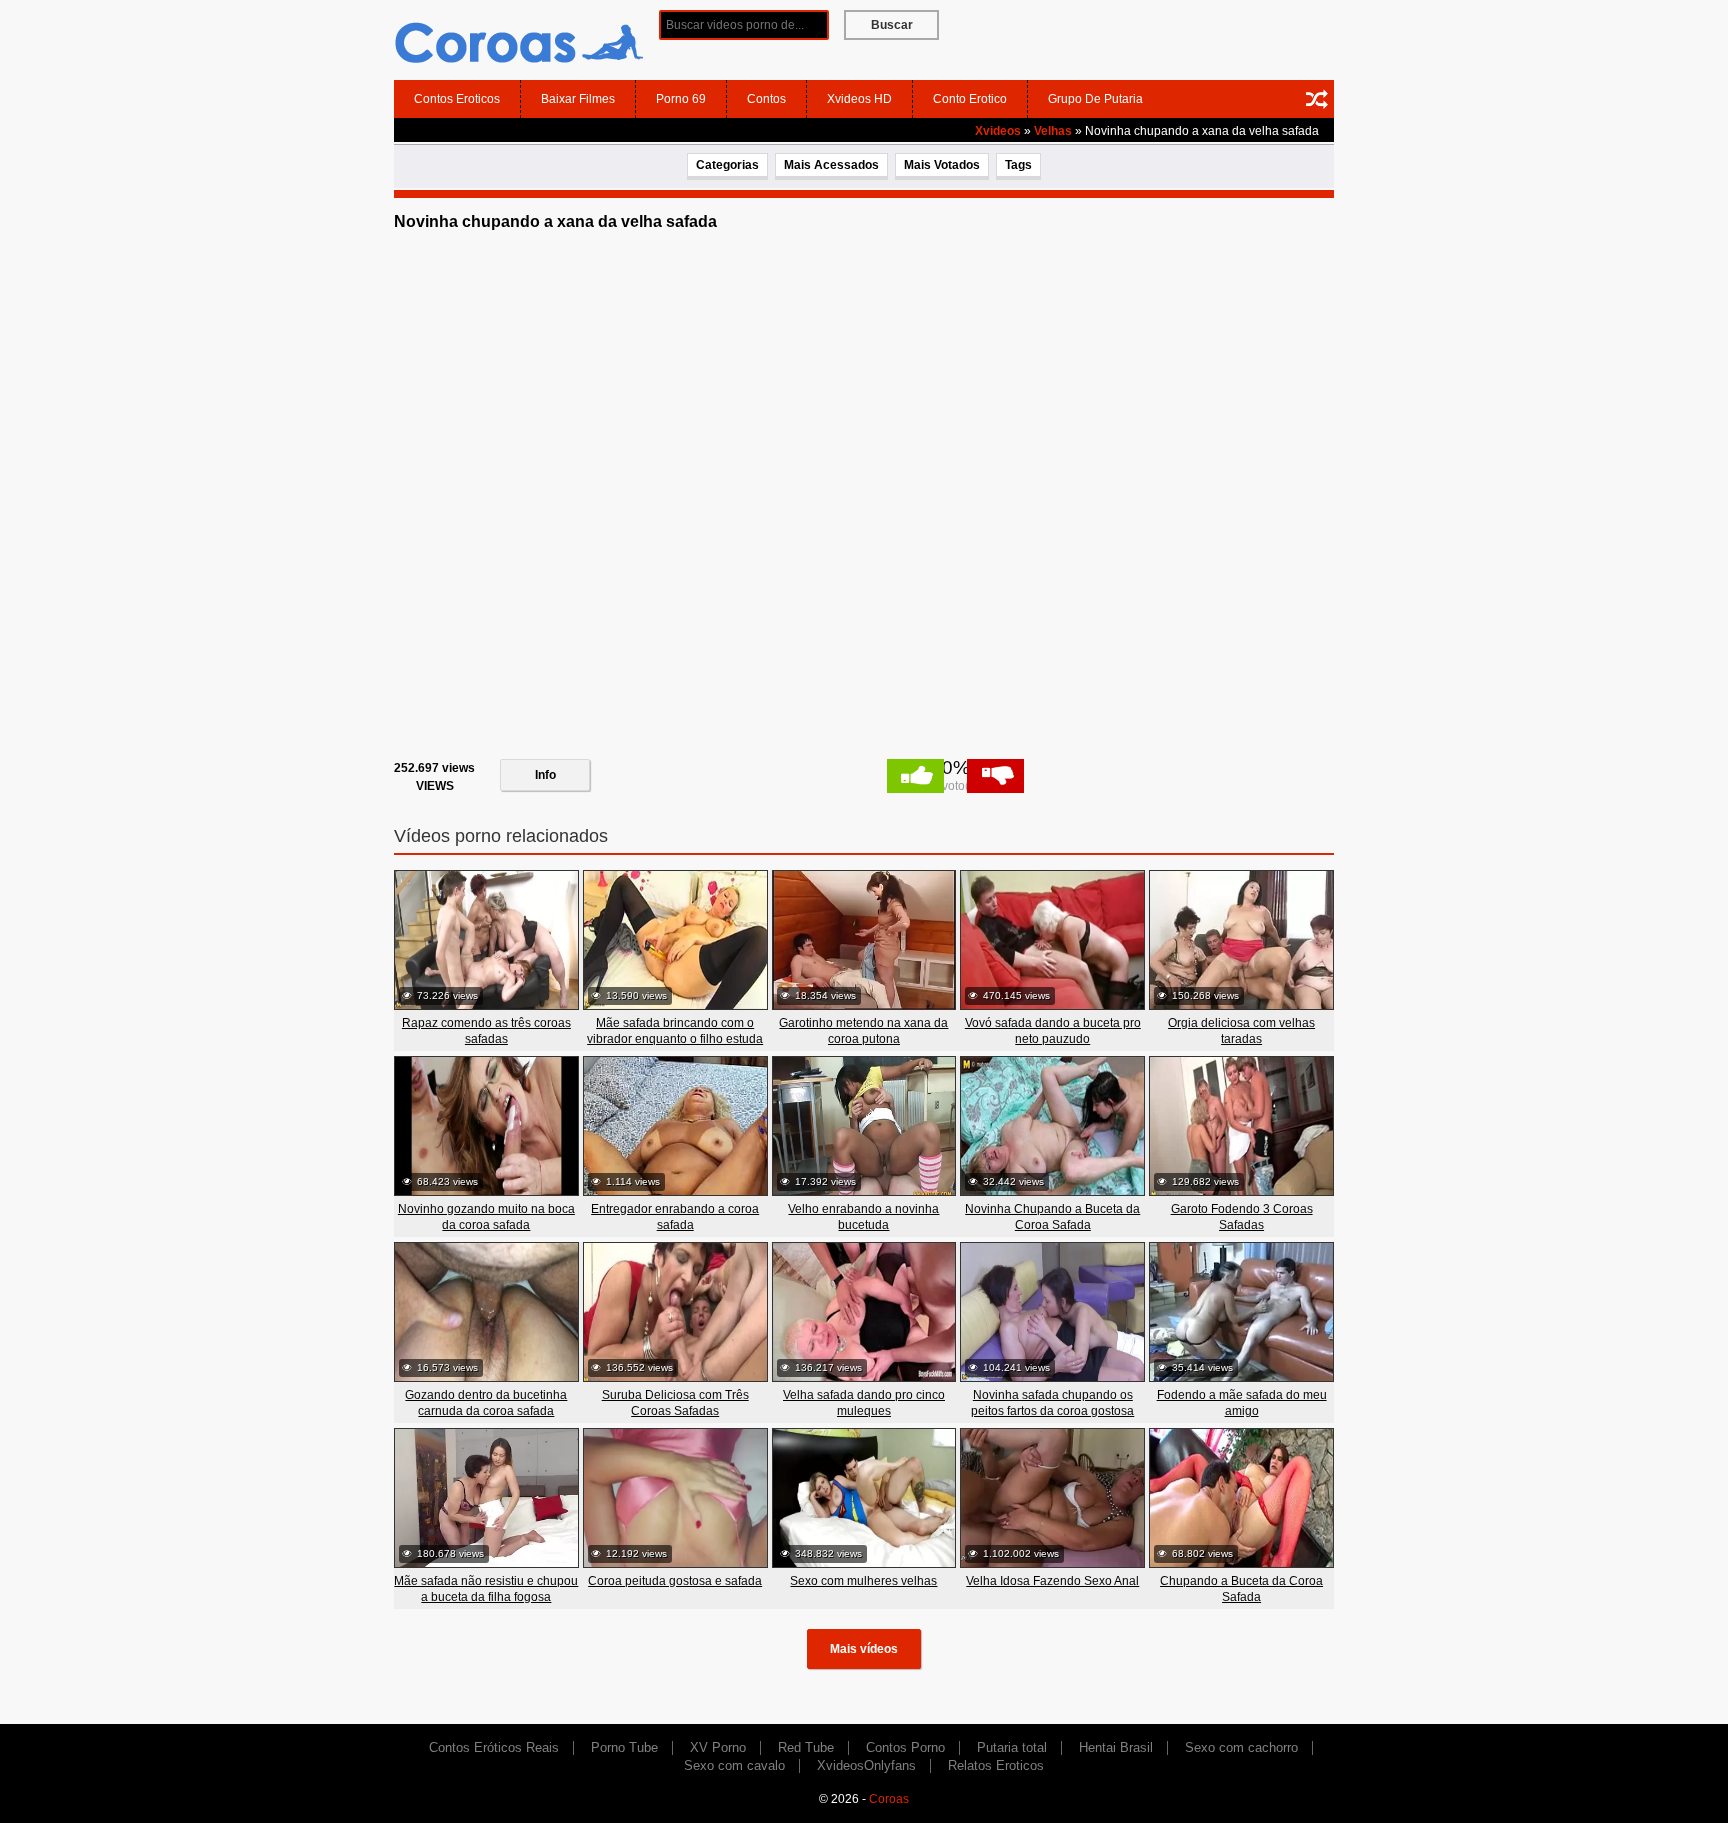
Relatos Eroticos (996, 1765)
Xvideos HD (859, 99)
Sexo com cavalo (734, 1765)
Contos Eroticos (457, 99)
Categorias (727, 165)
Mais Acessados (831, 165)
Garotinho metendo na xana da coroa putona (863, 1031)
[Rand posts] (1317, 99)
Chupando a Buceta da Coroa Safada (1241, 1589)
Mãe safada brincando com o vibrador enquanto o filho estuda (675, 1031)
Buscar (892, 25)
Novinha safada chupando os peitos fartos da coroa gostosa (1052, 1403)
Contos (766, 99)
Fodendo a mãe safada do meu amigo (1242, 1403)
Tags (1018, 165)
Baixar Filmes (578, 99)
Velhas (1053, 131)
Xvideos (998, 131)
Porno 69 (681, 99)
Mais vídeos (864, 1649)
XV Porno (718, 1747)
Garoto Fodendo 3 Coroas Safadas (1242, 1217)
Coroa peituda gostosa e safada (675, 1581)
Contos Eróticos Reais (494, 1747)
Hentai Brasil (1116, 1747)
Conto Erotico (970, 99)
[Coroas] (519, 39)
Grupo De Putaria (1095, 99)
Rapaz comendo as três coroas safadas (486, 1031)
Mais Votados (942, 165)
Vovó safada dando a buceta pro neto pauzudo (1053, 1031)
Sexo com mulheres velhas (863, 1581)
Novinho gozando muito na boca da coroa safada (486, 1217)
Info (545, 775)
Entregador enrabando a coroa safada (675, 1217)
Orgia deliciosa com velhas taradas (1241, 1031)
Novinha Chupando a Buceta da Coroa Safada (1052, 1217)
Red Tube (806, 1747)
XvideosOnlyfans (866, 1765)
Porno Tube (624, 1747)
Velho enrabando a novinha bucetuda (863, 1217)
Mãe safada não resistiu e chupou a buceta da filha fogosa (486, 1589)
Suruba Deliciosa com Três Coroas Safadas (675, 1403)
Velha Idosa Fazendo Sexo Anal (1052, 1581)
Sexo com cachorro (1241, 1747)
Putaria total (1012, 1747)
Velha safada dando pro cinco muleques (864, 1403)
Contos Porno (905, 1747)
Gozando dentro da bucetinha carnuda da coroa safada (486, 1403)
